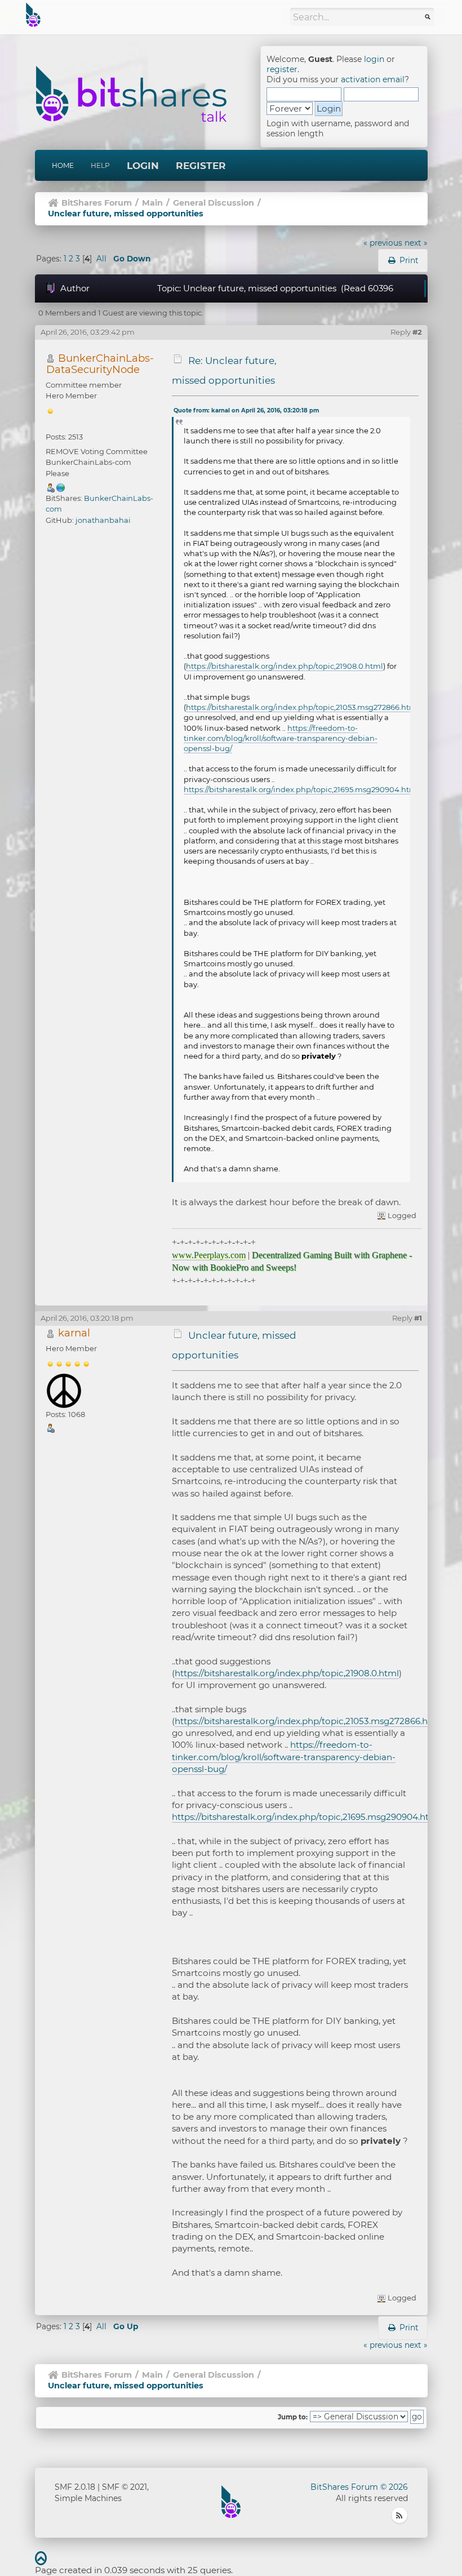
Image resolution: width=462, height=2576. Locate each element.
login (374, 59)
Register (201, 166)
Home (63, 165)
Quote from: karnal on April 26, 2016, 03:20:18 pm (246, 410)
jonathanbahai (103, 520)
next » (416, 243)
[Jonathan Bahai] (61, 487)
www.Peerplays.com (209, 1255)
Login (143, 166)
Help (100, 165)
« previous (383, 243)
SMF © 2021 (125, 2487)
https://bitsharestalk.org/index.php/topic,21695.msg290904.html (301, 789)
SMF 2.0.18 (75, 2487)
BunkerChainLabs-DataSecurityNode (100, 364)
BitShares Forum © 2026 (359, 2487)
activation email (373, 79)
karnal (74, 1333)
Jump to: (293, 2417)
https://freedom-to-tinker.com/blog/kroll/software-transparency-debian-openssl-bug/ (281, 738)
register (282, 69)
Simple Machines (88, 2498)
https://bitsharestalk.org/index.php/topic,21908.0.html (285, 666)
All (101, 259)
